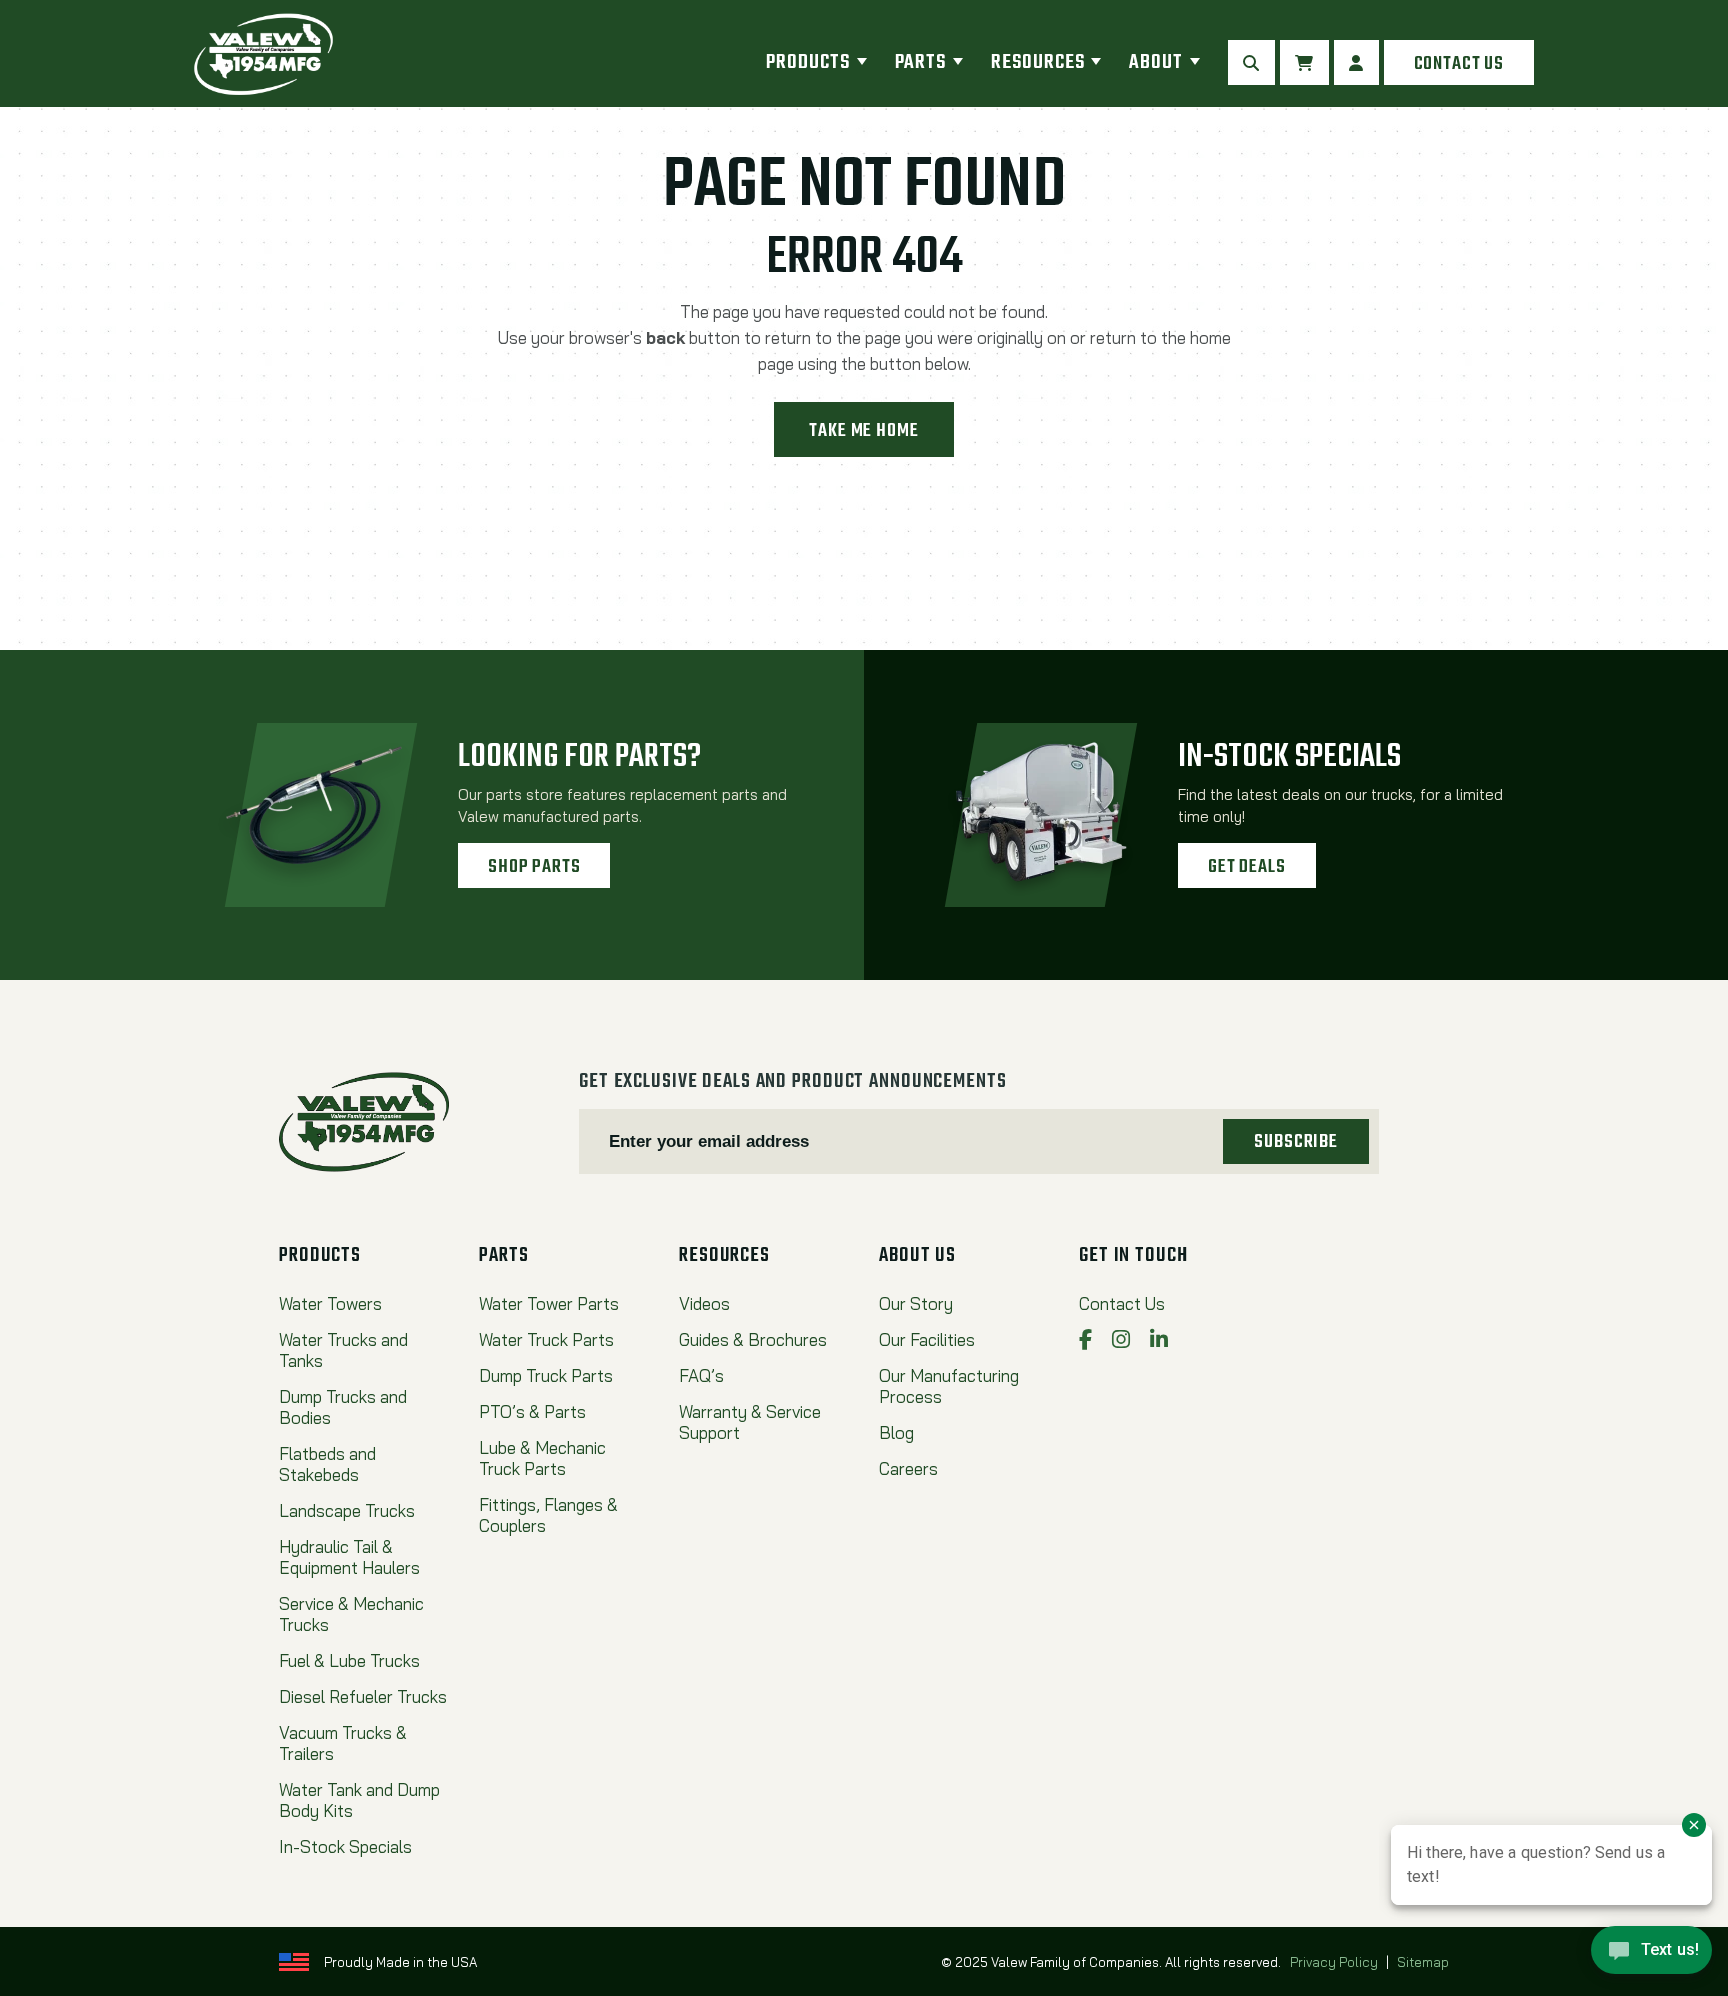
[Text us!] (1651, 1955)
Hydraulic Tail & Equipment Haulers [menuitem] (349, 1557)
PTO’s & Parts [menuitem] (532, 1411)
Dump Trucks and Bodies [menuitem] (343, 1407)
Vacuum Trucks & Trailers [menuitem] (343, 1743)
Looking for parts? (579, 757)
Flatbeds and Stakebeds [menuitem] (327, 1464)
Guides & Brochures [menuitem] (753, 1339)
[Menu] (862, 63)
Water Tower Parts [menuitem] (549, 1303)
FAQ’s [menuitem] (701, 1375)
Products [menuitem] (807, 62)
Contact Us (1459, 64)
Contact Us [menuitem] (1122, 1303)
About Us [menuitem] (917, 1256)
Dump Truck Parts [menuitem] (546, 1375)
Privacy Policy (1334, 1962)
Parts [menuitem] (921, 62)
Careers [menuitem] (908, 1468)
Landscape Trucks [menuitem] (347, 1510)
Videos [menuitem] (704, 1303)
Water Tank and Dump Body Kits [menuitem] (359, 1800)
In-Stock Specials (1289, 757)
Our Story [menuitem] (916, 1303)
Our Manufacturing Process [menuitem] (949, 1386)
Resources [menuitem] (1037, 62)
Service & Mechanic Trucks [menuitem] (351, 1614)
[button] (1251, 62)
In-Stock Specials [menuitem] (345, 1846)
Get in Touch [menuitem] (1133, 1256)
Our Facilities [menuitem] (927, 1339)
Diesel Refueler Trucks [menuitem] (363, 1696)
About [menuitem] (1156, 62)
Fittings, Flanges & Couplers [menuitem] (548, 1515)
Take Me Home (863, 431)
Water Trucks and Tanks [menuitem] (343, 1350)
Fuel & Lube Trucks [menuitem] (349, 1660)
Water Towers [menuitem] (330, 1303)
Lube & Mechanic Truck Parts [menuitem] (542, 1458)
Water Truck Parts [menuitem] (546, 1339)
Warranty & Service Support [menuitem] (750, 1422)
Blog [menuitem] (896, 1432)
